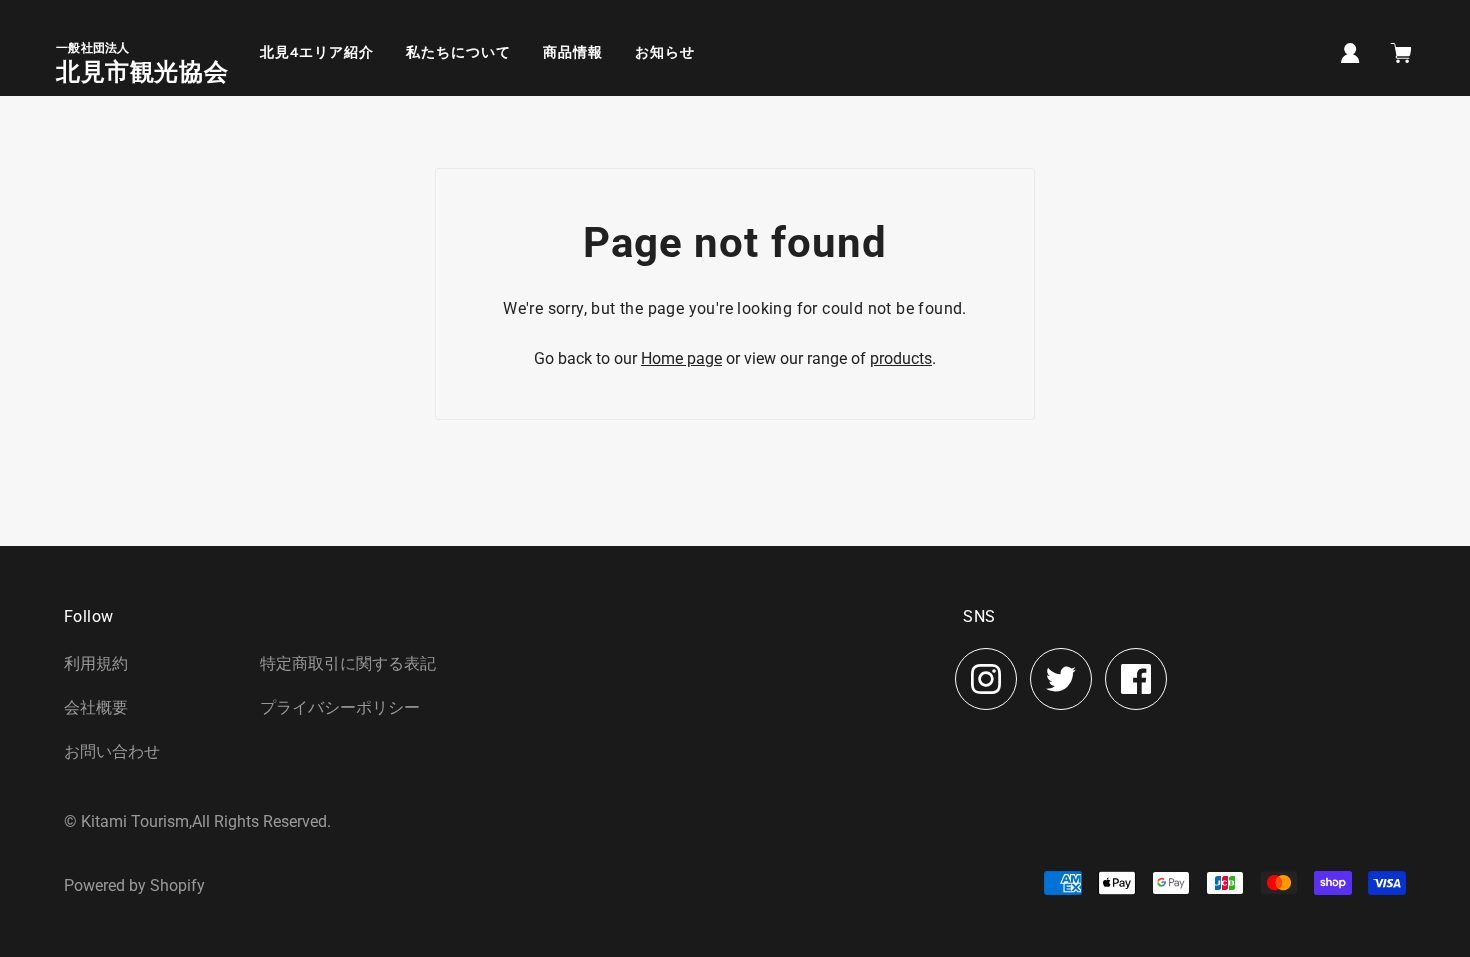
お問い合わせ (112, 751)
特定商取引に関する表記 (348, 663)
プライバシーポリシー (340, 707)
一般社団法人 (93, 48)
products (901, 358)
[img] (986, 679)
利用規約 (96, 663)
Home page (681, 358)
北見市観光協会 (142, 72)
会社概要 (96, 707)
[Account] (1351, 51)
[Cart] (1403, 55)
